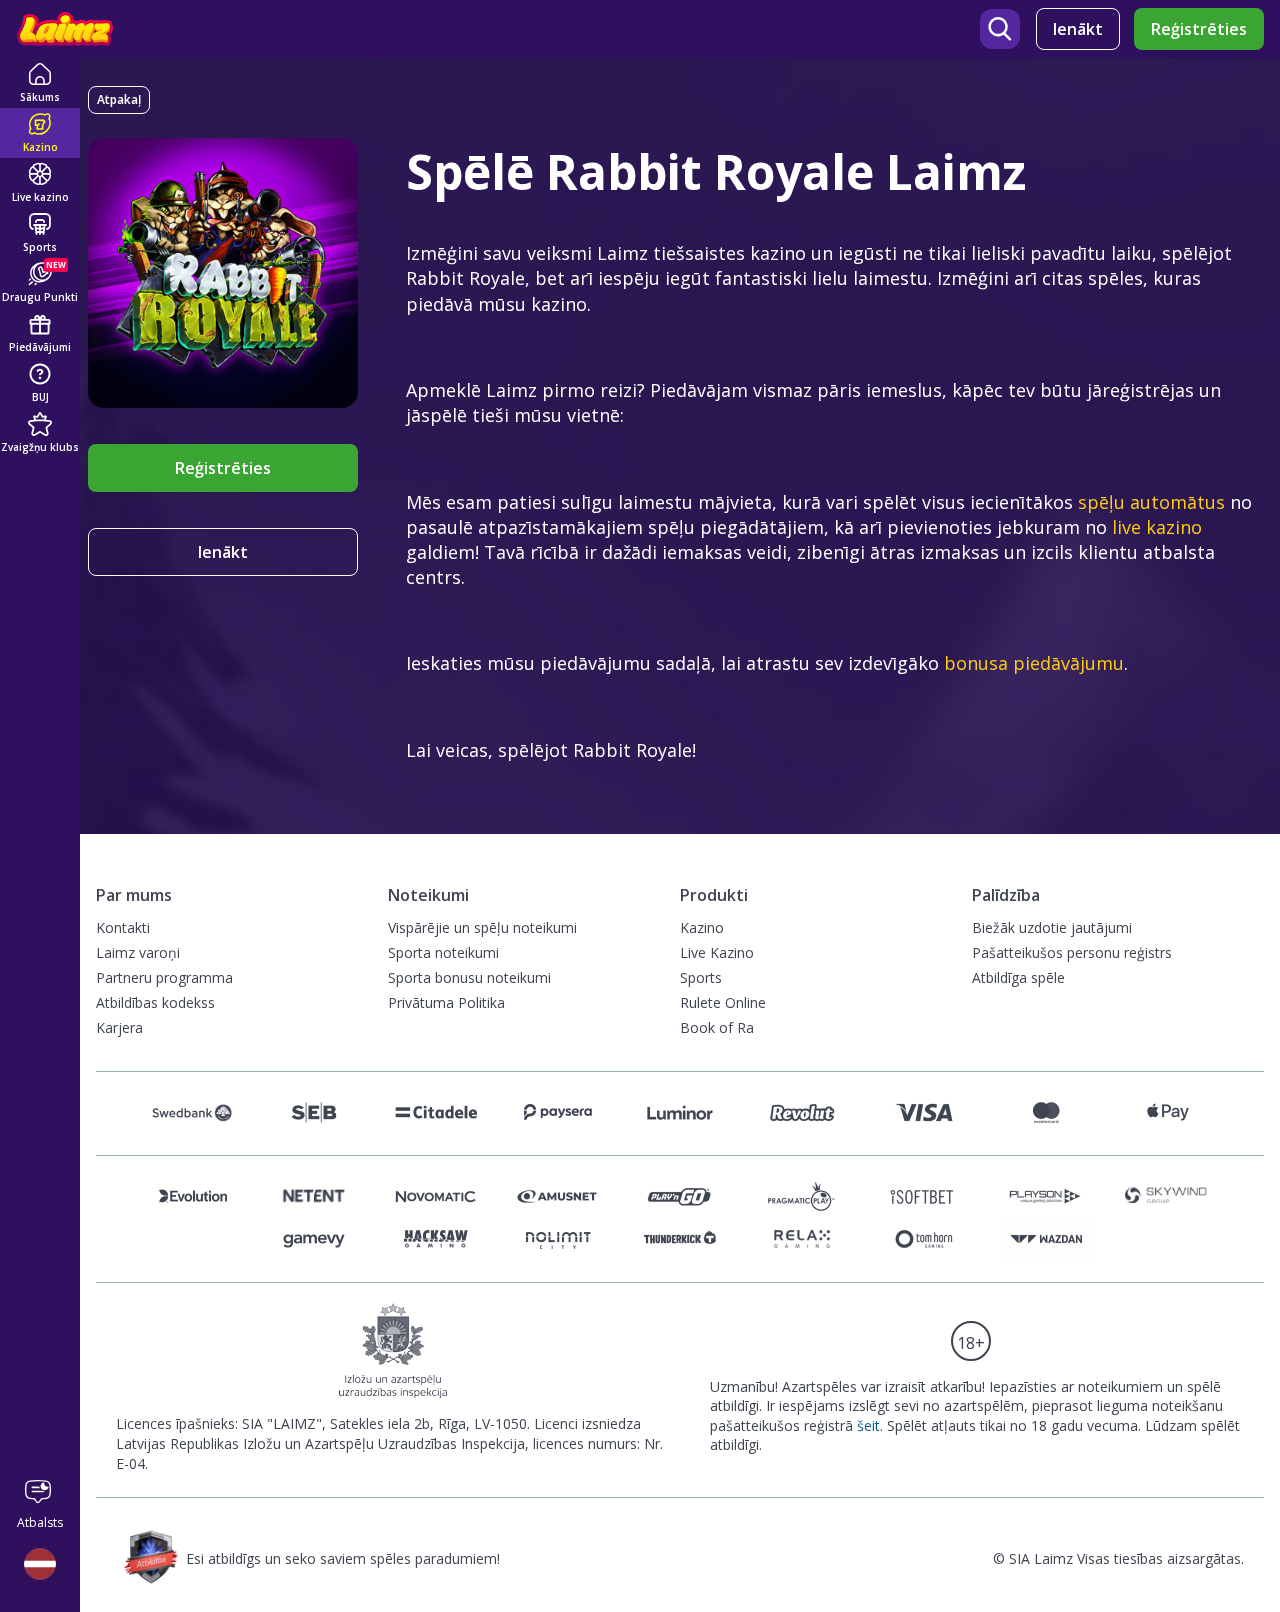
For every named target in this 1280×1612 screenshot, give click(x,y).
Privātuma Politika (446, 1002)
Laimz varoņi (138, 952)
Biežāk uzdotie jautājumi (1052, 927)
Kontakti (123, 927)
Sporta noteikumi (443, 952)
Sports (701, 977)
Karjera (119, 1027)
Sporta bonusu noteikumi (469, 977)
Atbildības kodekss (155, 1002)
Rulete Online (723, 1002)
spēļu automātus (1151, 502)
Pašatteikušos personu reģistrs (1072, 952)
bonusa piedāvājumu (1034, 663)
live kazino (1157, 527)
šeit (868, 1425)
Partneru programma (164, 977)
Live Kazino (717, 952)
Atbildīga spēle (1018, 977)
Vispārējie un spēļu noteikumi (482, 927)
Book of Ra (717, 1027)
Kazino (702, 927)
